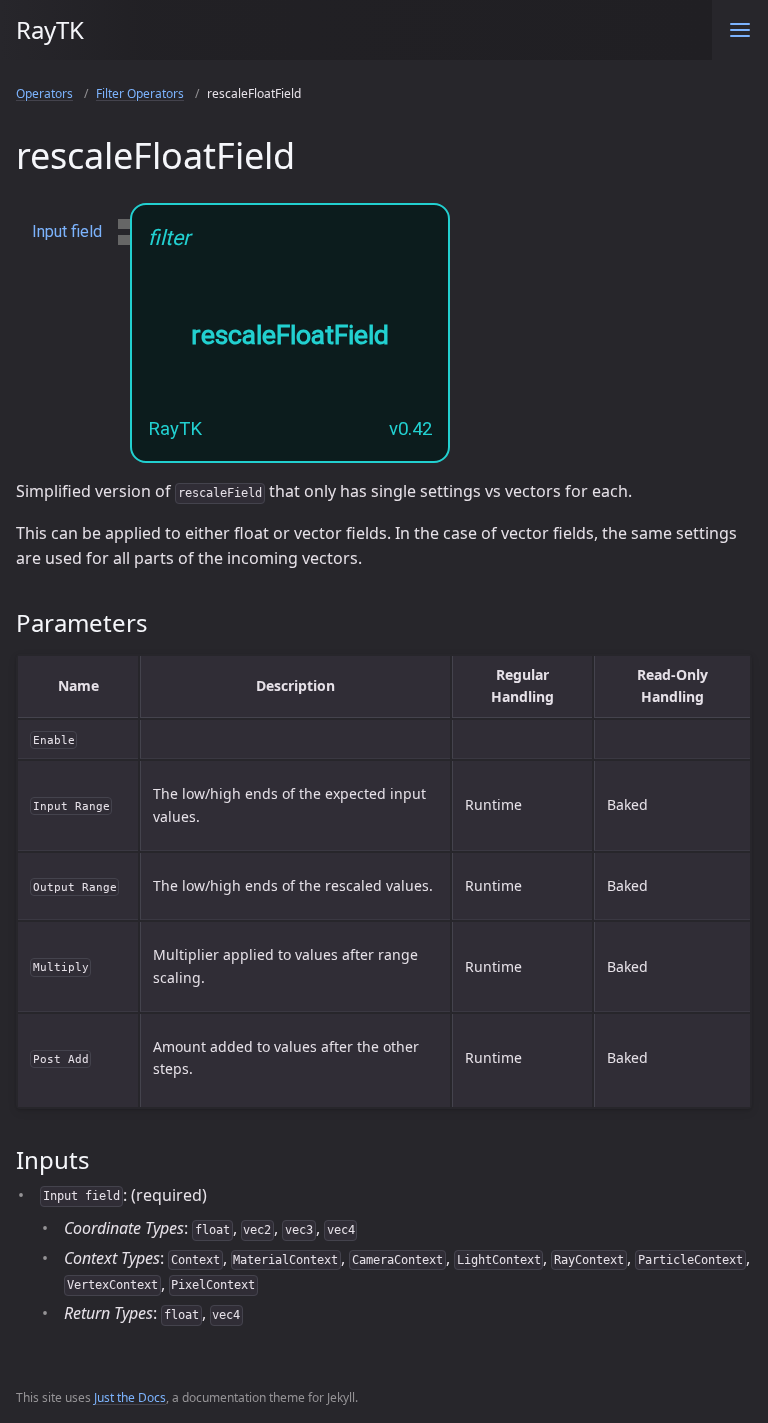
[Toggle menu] (740, 30)
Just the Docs (130, 1397)
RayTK (50, 29)
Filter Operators (140, 93)
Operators (44, 93)
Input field (67, 231)
